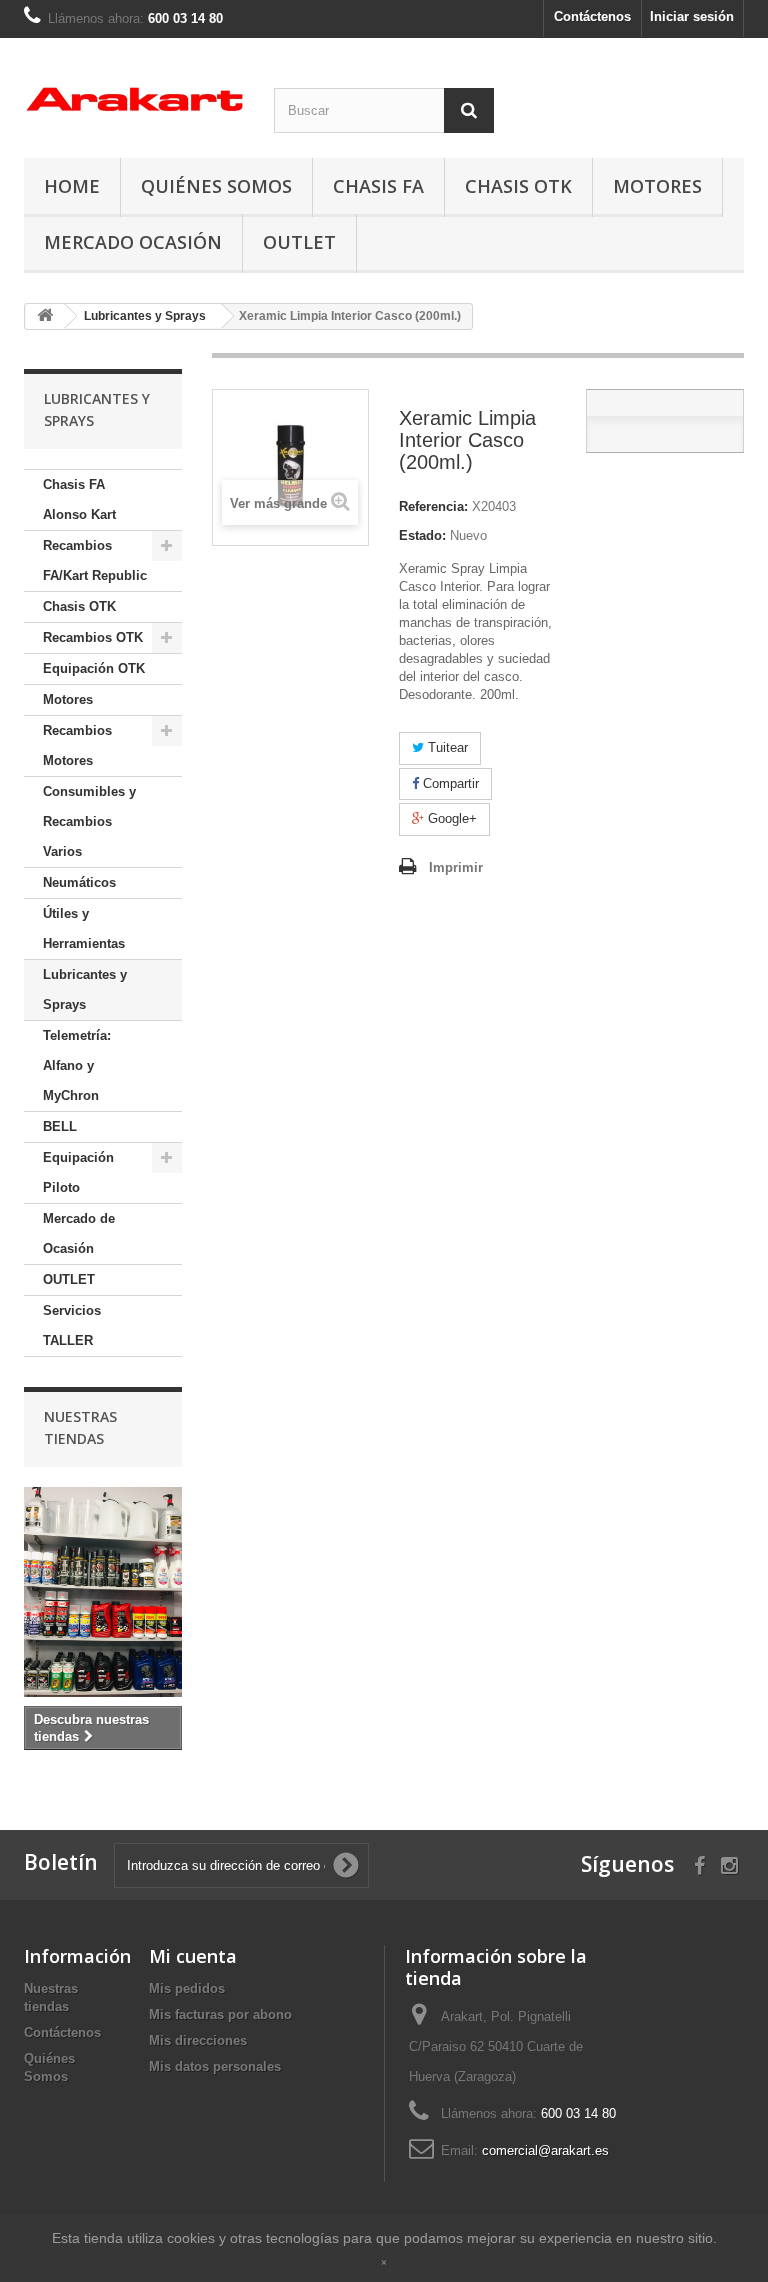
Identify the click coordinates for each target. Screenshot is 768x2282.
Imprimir (456, 867)
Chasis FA (378, 186)
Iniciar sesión (692, 16)
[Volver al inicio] (45, 316)
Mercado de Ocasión (79, 1233)
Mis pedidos (187, 1988)
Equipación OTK (94, 668)
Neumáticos (79, 882)
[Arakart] (134, 99)
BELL (60, 1126)
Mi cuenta (193, 1956)
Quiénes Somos (216, 186)
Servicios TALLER (72, 1325)
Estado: (422, 535)
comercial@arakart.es (545, 2150)
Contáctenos (592, 16)
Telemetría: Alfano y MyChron (77, 1065)
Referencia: (433, 506)
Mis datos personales (215, 2066)
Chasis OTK (518, 186)
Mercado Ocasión (133, 242)
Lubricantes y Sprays (85, 989)
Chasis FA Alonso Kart (79, 499)
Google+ (450, 818)
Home (72, 186)
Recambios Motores (77, 745)
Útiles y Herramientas (84, 928)
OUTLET (299, 242)
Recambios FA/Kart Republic (95, 560)
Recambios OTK (93, 637)
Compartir (449, 783)
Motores (657, 186)
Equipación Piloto (78, 1172)
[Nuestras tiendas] (103, 1592)
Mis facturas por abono (220, 2014)
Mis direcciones (198, 2040)
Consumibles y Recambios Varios (89, 821)
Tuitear (446, 747)
